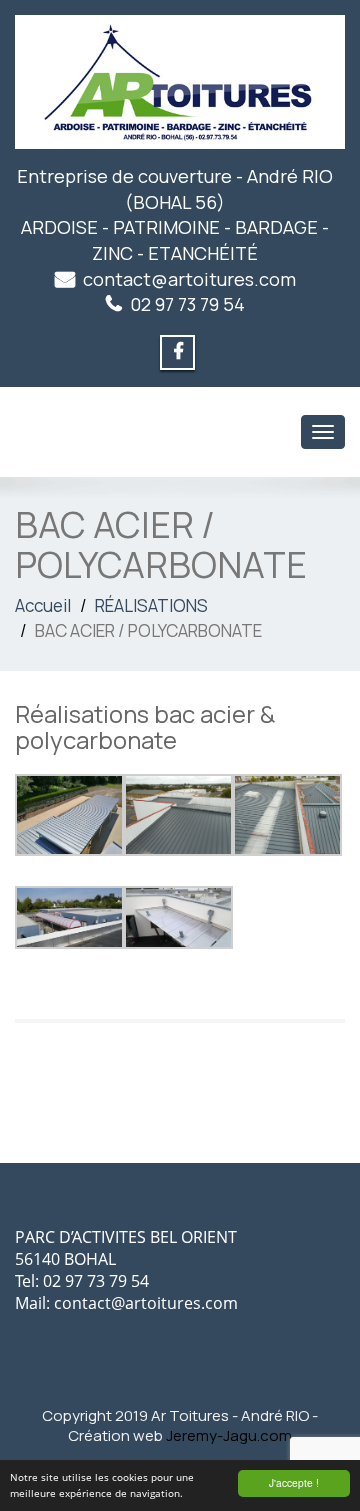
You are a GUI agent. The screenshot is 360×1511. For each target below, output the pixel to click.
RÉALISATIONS (151, 605)
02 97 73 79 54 (187, 304)
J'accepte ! (294, 1482)
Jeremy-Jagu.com (229, 1435)
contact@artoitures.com (189, 279)
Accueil (43, 605)
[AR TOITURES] (180, 82)
